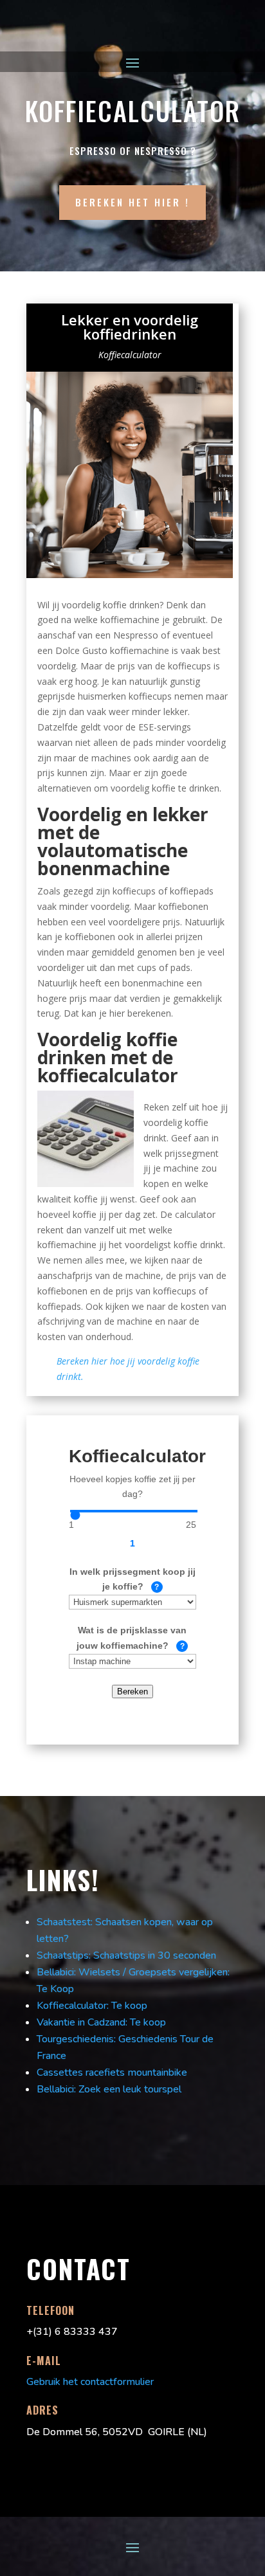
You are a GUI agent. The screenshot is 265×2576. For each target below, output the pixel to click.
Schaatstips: (64, 1955)
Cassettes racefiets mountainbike (112, 2073)
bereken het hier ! (132, 202)
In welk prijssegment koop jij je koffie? (132, 1580)
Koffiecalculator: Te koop (92, 2006)
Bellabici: (56, 2089)
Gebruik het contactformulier (90, 2382)
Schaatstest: (65, 1922)
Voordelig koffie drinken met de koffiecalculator (108, 1057)
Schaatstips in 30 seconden (155, 1955)
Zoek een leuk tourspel (130, 2089)
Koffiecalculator (130, 355)
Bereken (132, 1692)
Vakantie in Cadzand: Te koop (101, 2022)
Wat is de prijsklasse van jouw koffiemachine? (128, 1638)
